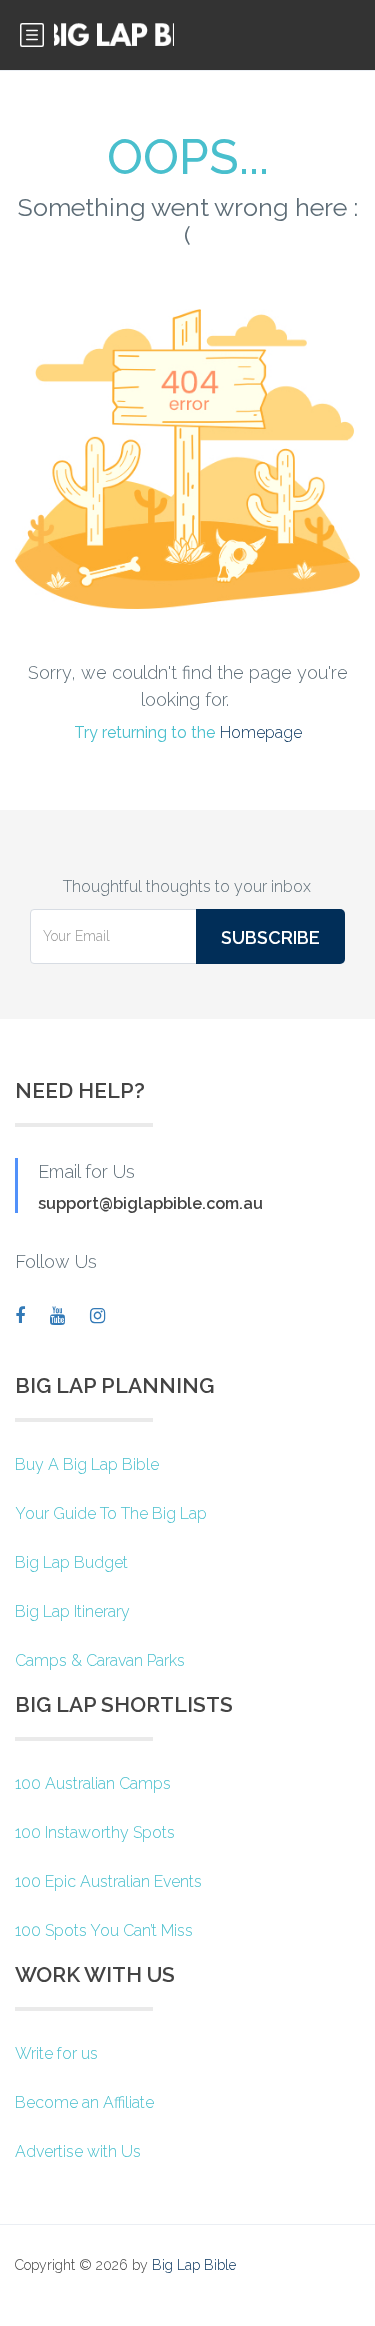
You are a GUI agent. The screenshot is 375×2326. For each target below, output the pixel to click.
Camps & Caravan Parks (100, 1660)
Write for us (56, 2053)
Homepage (261, 732)
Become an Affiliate (84, 2102)
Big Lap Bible (194, 2265)
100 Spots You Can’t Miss (104, 1930)
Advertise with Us (78, 2151)
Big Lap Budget (71, 1562)
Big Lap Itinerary (72, 1611)
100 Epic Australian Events (108, 1881)
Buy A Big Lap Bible (87, 1464)
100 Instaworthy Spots (95, 1832)
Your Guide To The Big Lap (111, 1513)
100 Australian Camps (93, 1783)
